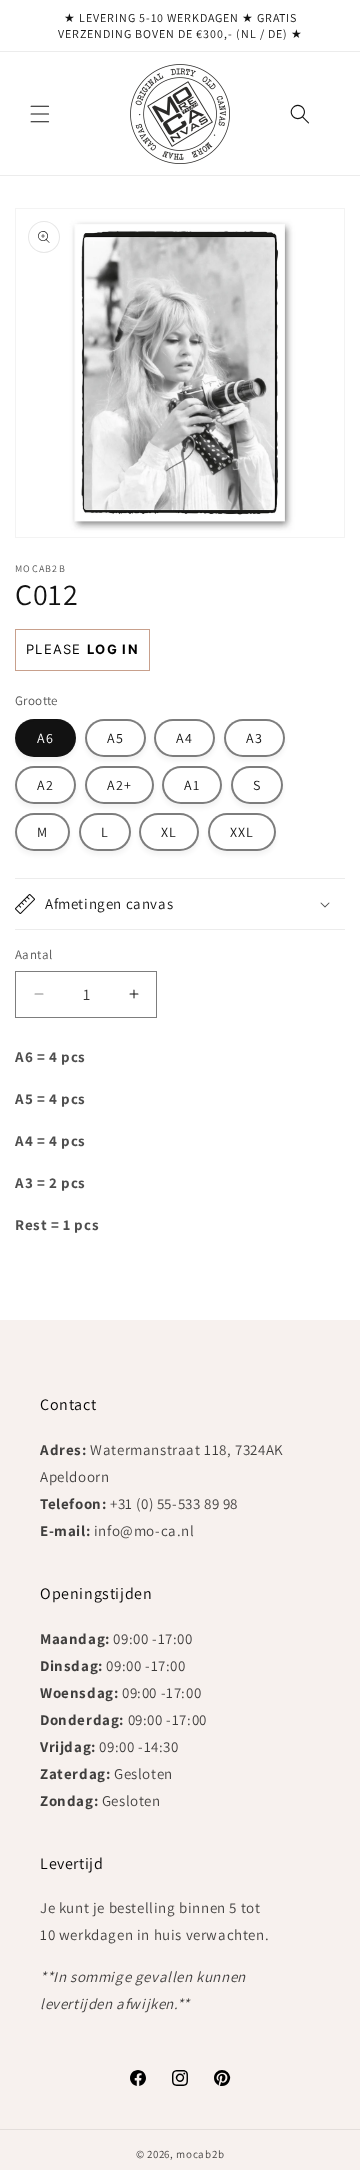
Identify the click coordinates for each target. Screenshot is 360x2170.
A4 (184, 738)
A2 (45, 785)
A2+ (119, 785)
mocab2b (200, 2154)
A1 (192, 785)
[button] (40, 114)
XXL (242, 832)
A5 (115, 738)
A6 (45, 738)
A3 (254, 738)
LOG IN (113, 649)
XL (169, 832)
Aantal (33, 954)
